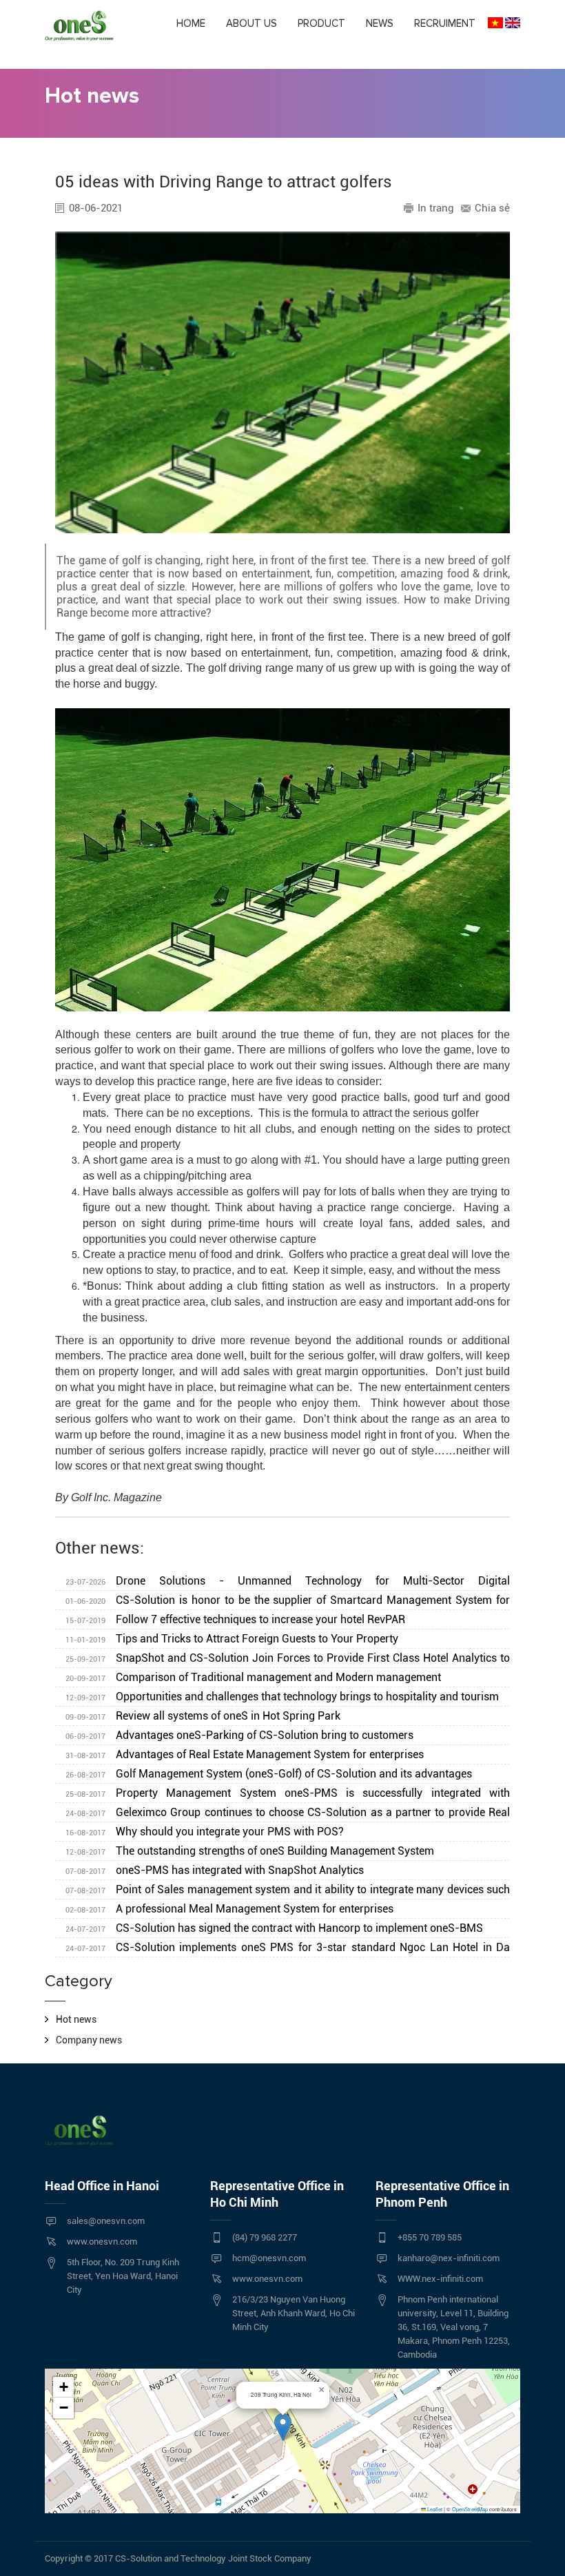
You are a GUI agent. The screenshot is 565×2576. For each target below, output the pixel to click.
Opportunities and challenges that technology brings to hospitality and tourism (282, 1697)
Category (79, 1981)
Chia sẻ (492, 208)
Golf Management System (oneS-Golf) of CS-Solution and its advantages (269, 1774)
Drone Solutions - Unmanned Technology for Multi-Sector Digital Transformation (282, 1583)
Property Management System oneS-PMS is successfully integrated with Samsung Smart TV (282, 1795)
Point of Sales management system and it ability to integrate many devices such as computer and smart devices (282, 1891)
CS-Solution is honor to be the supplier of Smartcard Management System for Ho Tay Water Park (282, 1602)
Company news (89, 2040)
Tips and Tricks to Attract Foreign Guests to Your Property (232, 1639)
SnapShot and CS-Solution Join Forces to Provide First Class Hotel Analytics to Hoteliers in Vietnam (282, 1660)
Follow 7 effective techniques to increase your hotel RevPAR (235, 1619)
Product (321, 23)
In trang (436, 208)
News (380, 23)
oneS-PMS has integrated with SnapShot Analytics (215, 1870)
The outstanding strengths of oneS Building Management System (250, 1851)
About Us (251, 23)
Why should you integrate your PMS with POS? (205, 1832)
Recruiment (445, 23)
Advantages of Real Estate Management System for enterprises (245, 1754)
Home (191, 23)
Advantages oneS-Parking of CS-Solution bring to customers (239, 1735)
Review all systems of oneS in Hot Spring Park (203, 1716)
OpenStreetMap (470, 2509)
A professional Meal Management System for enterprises (229, 1909)
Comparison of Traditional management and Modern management (253, 1677)
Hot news (76, 2019)
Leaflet (434, 2509)
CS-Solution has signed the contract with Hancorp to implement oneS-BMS (274, 1928)
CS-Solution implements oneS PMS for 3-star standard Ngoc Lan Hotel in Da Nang (282, 1949)
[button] (283, 2427)
